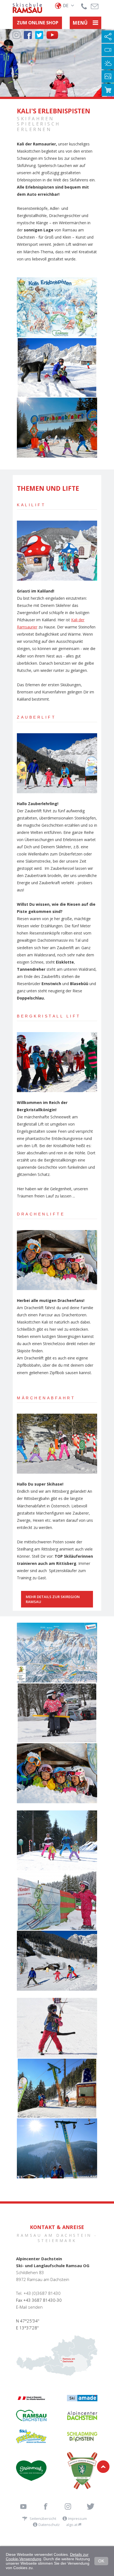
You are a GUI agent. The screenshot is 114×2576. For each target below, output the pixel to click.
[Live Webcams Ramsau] (108, 50)
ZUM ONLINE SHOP (38, 23)
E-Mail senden (29, 2307)
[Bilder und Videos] (108, 76)
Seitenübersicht (43, 2518)
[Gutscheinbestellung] (108, 90)
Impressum (77, 2518)
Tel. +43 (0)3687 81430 (38, 2293)
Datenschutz (49, 2525)
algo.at (72, 2525)
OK (101, 2561)
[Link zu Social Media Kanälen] (108, 37)
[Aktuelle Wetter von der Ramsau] (108, 63)
